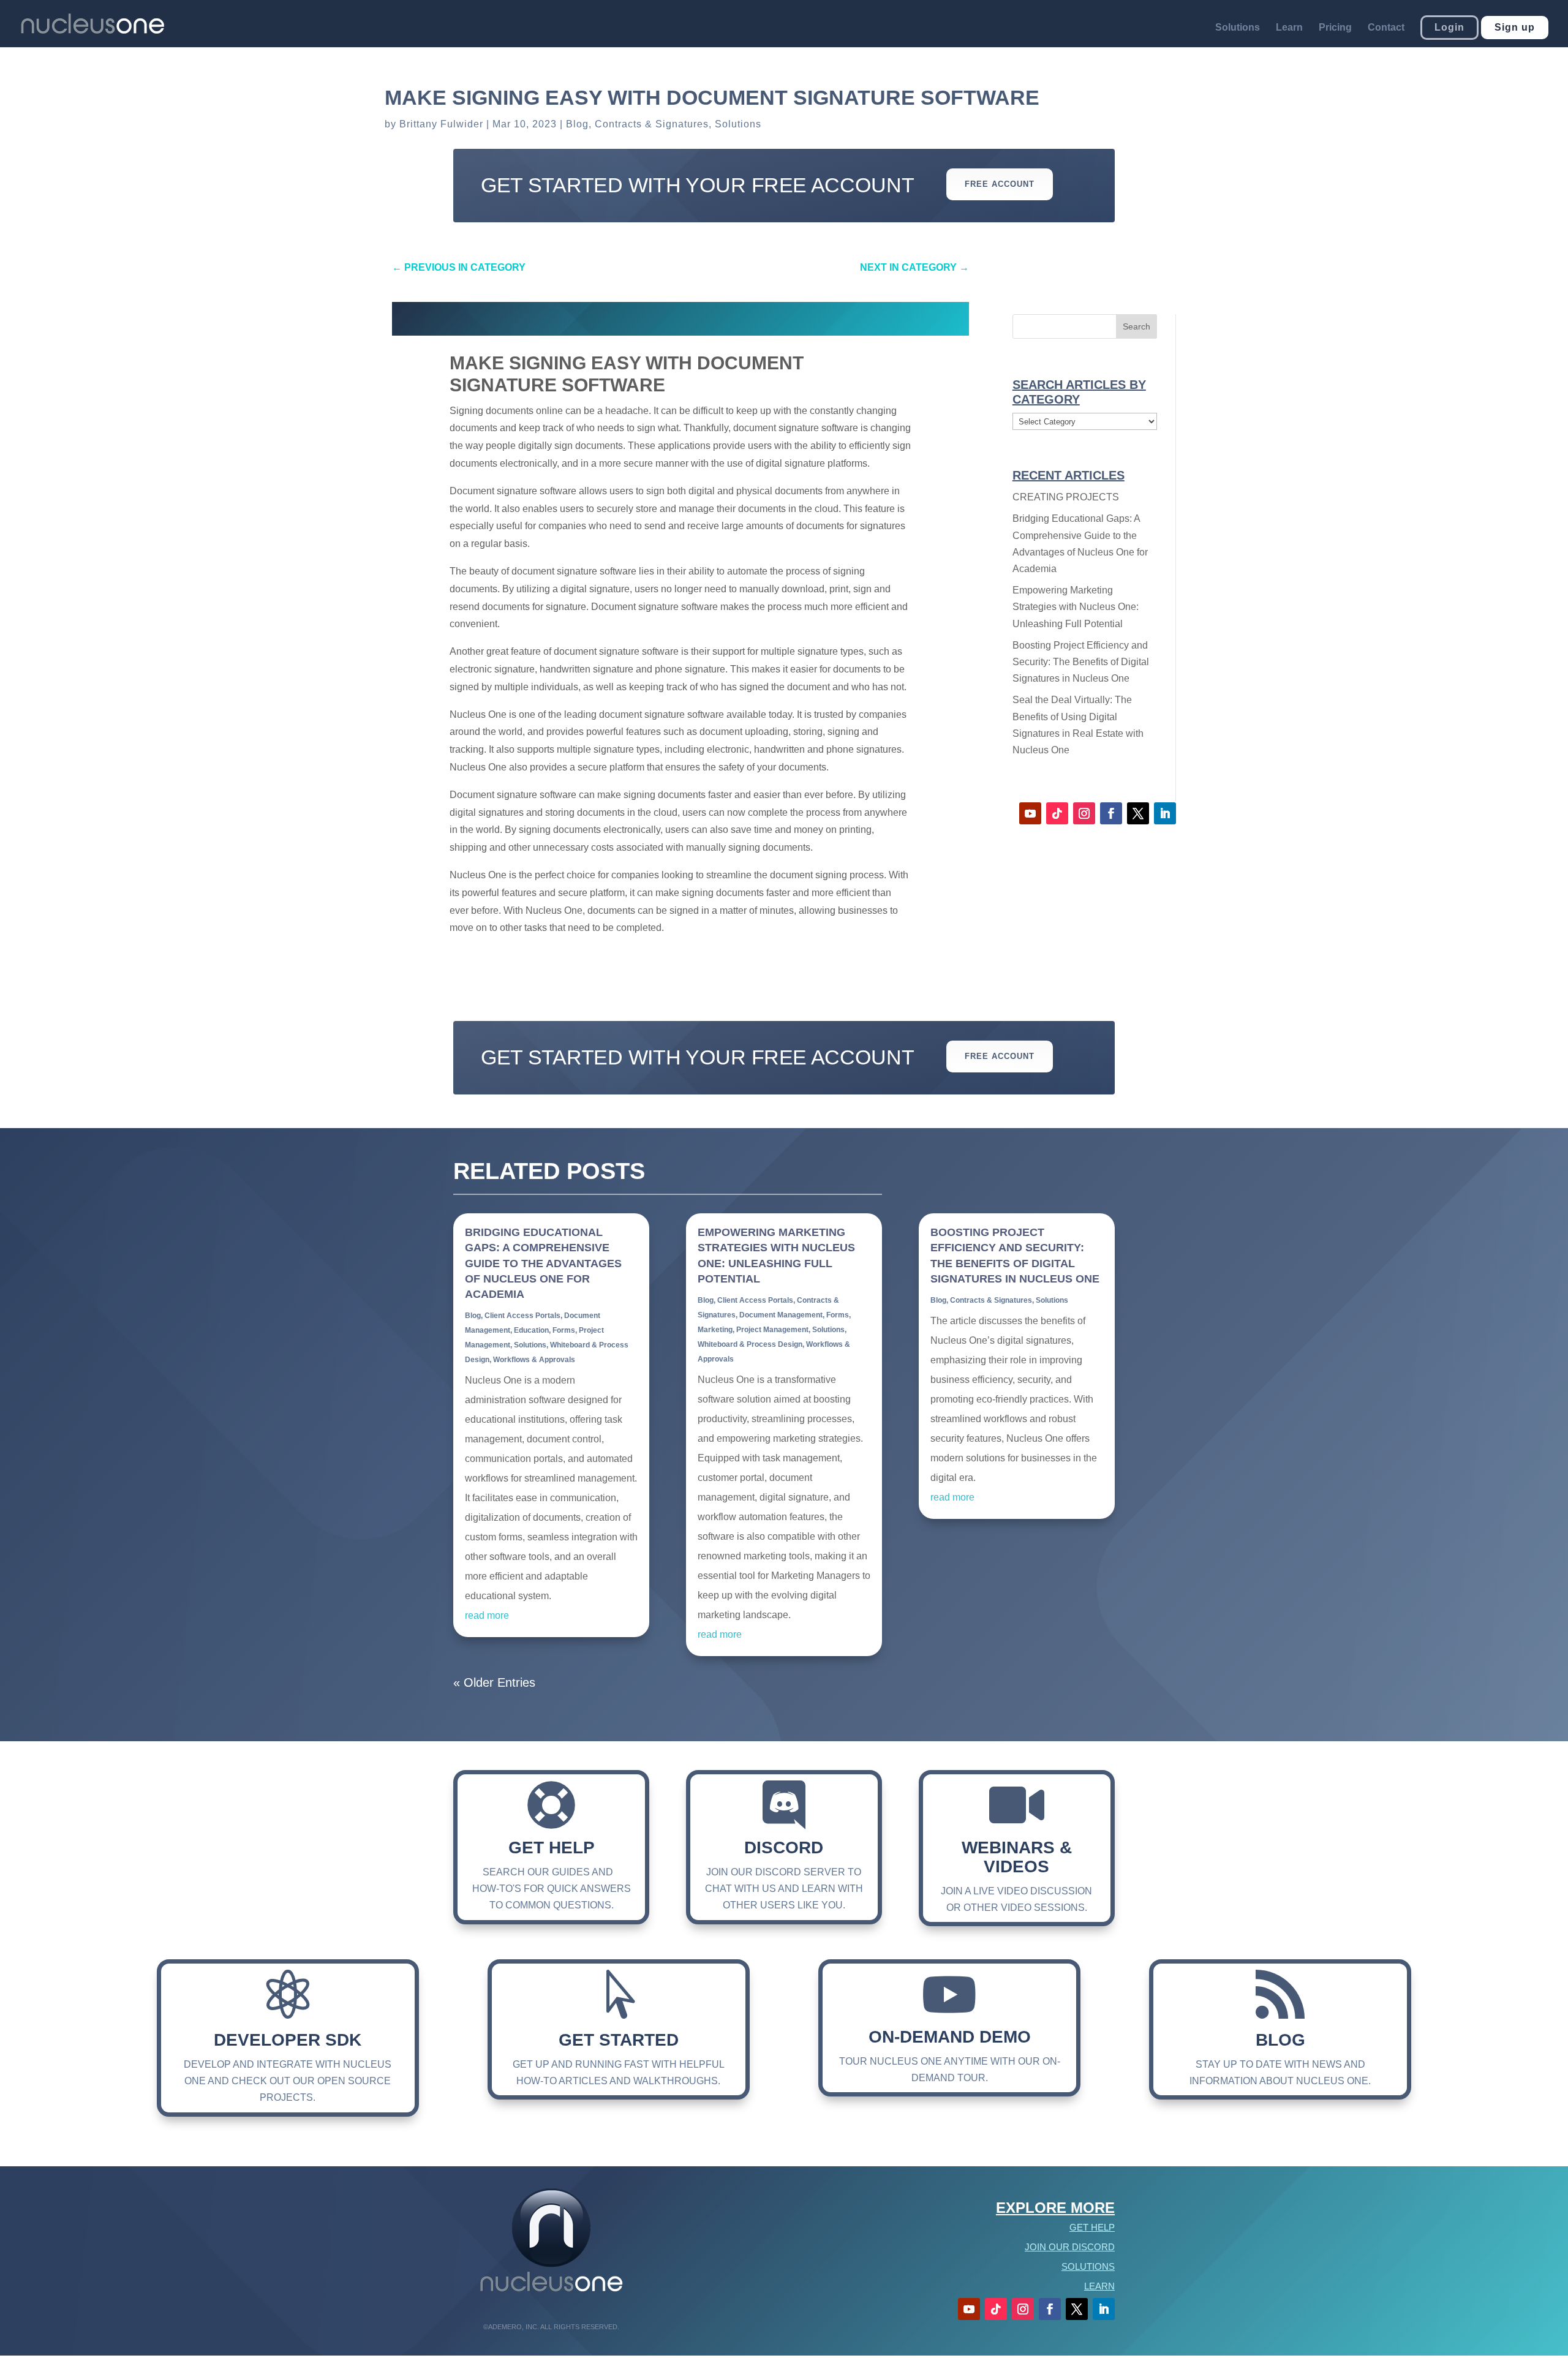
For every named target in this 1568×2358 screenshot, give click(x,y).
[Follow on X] (1138, 813)
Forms (564, 1330)
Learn (1289, 28)
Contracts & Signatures (652, 124)
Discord (784, 1848)
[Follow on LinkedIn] (1165, 813)
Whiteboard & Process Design (750, 1344)
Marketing (715, 1330)
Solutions (1238, 28)
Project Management (772, 1330)
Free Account (1000, 184)
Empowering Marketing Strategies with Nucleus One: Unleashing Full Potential (1076, 607)
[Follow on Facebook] (1111, 813)
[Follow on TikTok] (1057, 813)
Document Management (781, 1315)
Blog (577, 124)
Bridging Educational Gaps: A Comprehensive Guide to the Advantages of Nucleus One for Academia (543, 1263)
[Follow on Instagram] (1084, 813)
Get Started (619, 2040)
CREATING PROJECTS (1066, 497)
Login (1449, 27)
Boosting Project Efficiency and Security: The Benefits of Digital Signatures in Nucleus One (1081, 662)
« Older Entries (494, 1682)
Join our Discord (1070, 2247)
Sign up (1515, 27)
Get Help (552, 1848)
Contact (1386, 28)
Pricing (1335, 28)
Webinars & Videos (1017, 1857)
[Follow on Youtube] (1030, 813)
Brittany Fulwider (441, 124)
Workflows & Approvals (534, 1360)
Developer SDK (288, 2040)
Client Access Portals (522, 1316)
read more (487, 1615)
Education (531, 1330)
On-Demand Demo (950, 2037)
